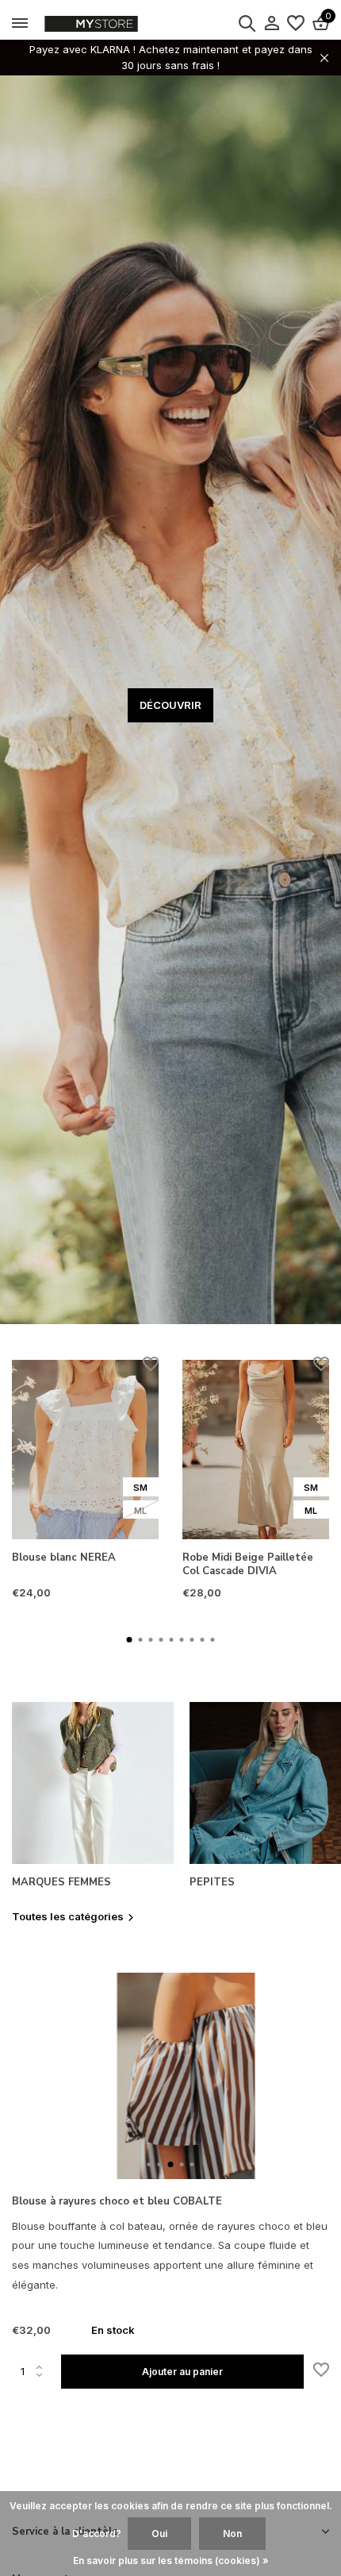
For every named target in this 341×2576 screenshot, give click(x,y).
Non (232, 2534)
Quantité (36, 2371)
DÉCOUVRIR (170, 705)
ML (140, 1511)
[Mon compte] (272, 24)
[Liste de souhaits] (296, 24)
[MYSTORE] (123, 24)
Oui (159, 2534)
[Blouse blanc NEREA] (85, 1450)
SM (140, 1488)
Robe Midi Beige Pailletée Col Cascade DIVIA (248, 1565)
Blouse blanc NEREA (64, 1558)
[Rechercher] (247, 23)
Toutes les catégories (68, 1916)
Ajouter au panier (182, 2372)
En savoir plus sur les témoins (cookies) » (171, 2561)
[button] (130, 1640)
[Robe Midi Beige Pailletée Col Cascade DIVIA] (256, 1450)
